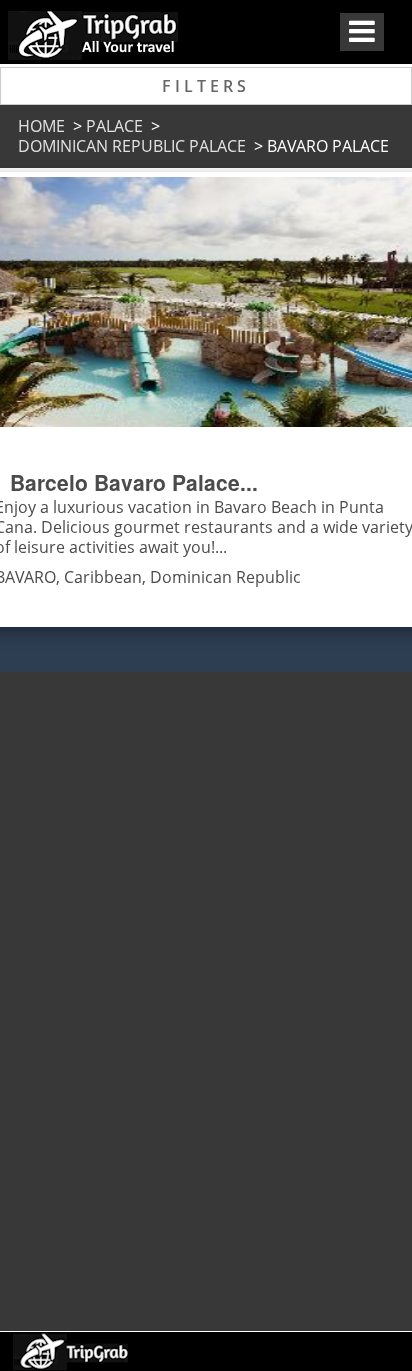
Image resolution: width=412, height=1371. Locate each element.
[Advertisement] (204, 992)
